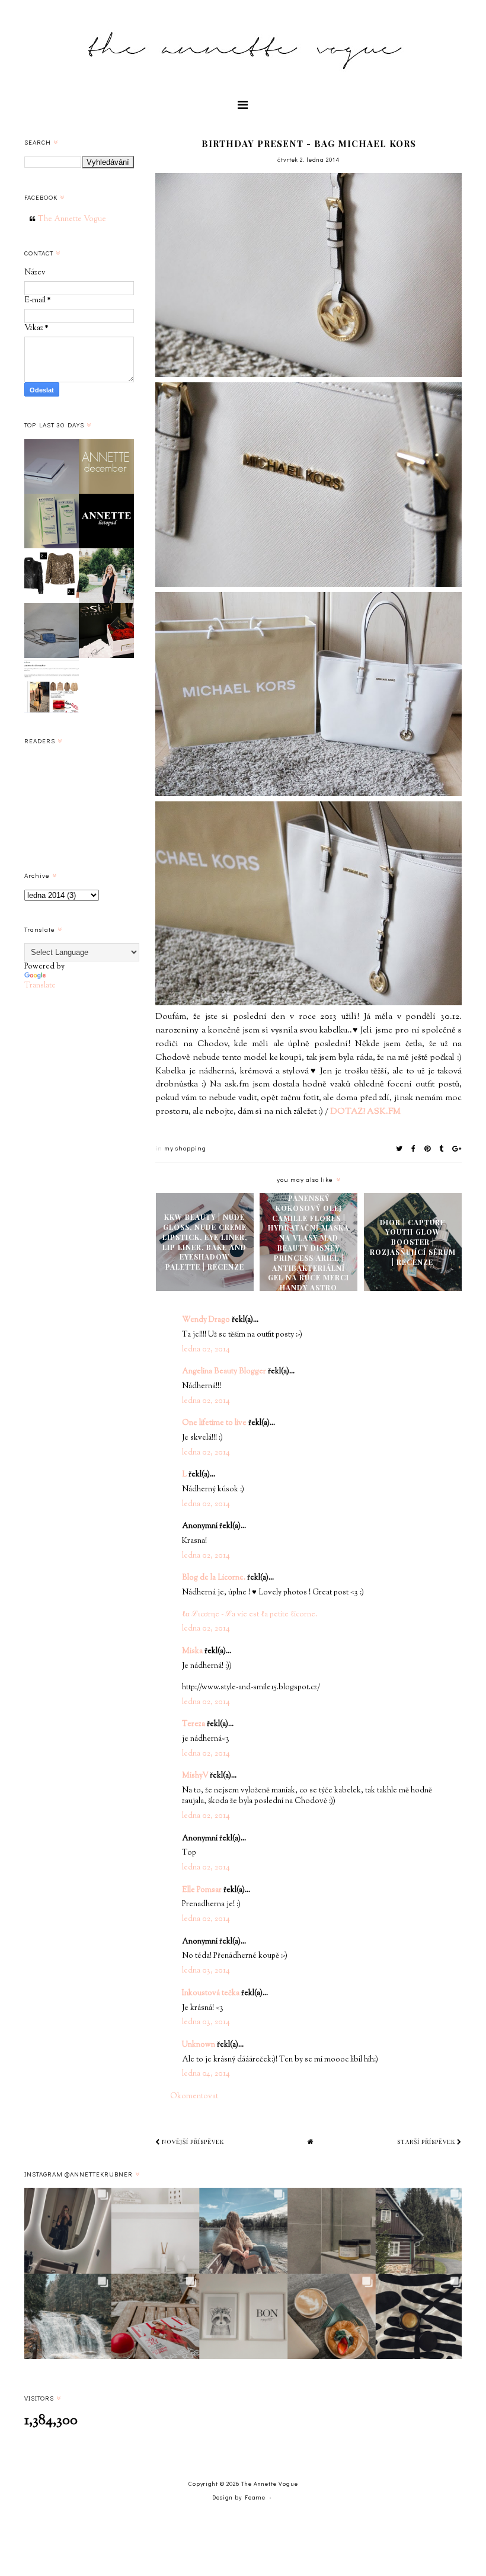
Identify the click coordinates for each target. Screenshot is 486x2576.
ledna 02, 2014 (206, 1350)
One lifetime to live (214, 1423)
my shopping (185, 1148)
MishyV (195, 1776)
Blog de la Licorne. (214, 1578)
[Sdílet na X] (399, 1148)
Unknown (199, 2045)
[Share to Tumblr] (442, 1148)
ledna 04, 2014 (206, 2074)
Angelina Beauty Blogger (224, 1372)
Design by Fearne (239, 2497)
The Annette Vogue (72, 219)
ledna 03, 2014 (206, 1971)
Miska (192, 1651)
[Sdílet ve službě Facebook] (414, 1148)
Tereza (194, 1724)
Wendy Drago (206, 1320)
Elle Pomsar (202, 1890)
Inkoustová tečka (211, 1993)
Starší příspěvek (427, 2142)
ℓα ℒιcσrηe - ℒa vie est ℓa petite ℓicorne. (250, 1615)
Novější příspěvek (192, 2142)
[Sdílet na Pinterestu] (428, 1148)
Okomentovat (194, 2096)
